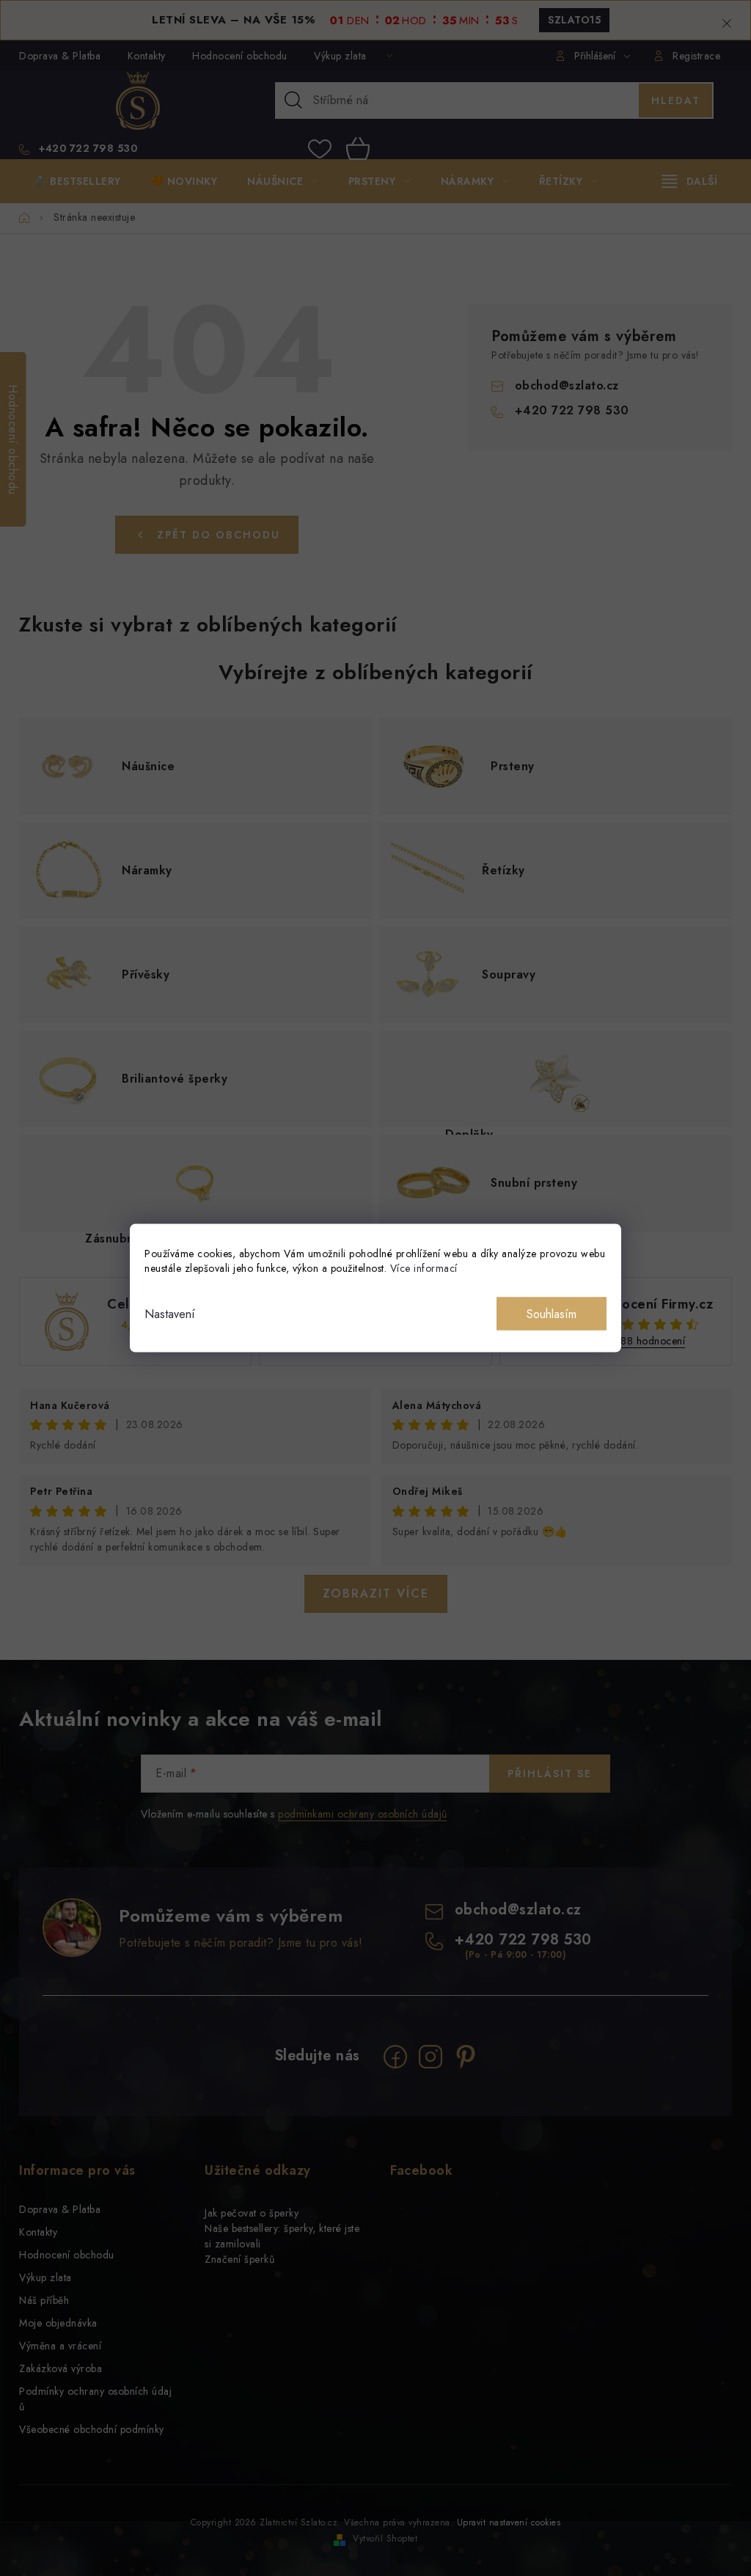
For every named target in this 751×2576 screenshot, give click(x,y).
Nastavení (170, 1314)
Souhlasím (552, 1314)
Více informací (424, 1268)
